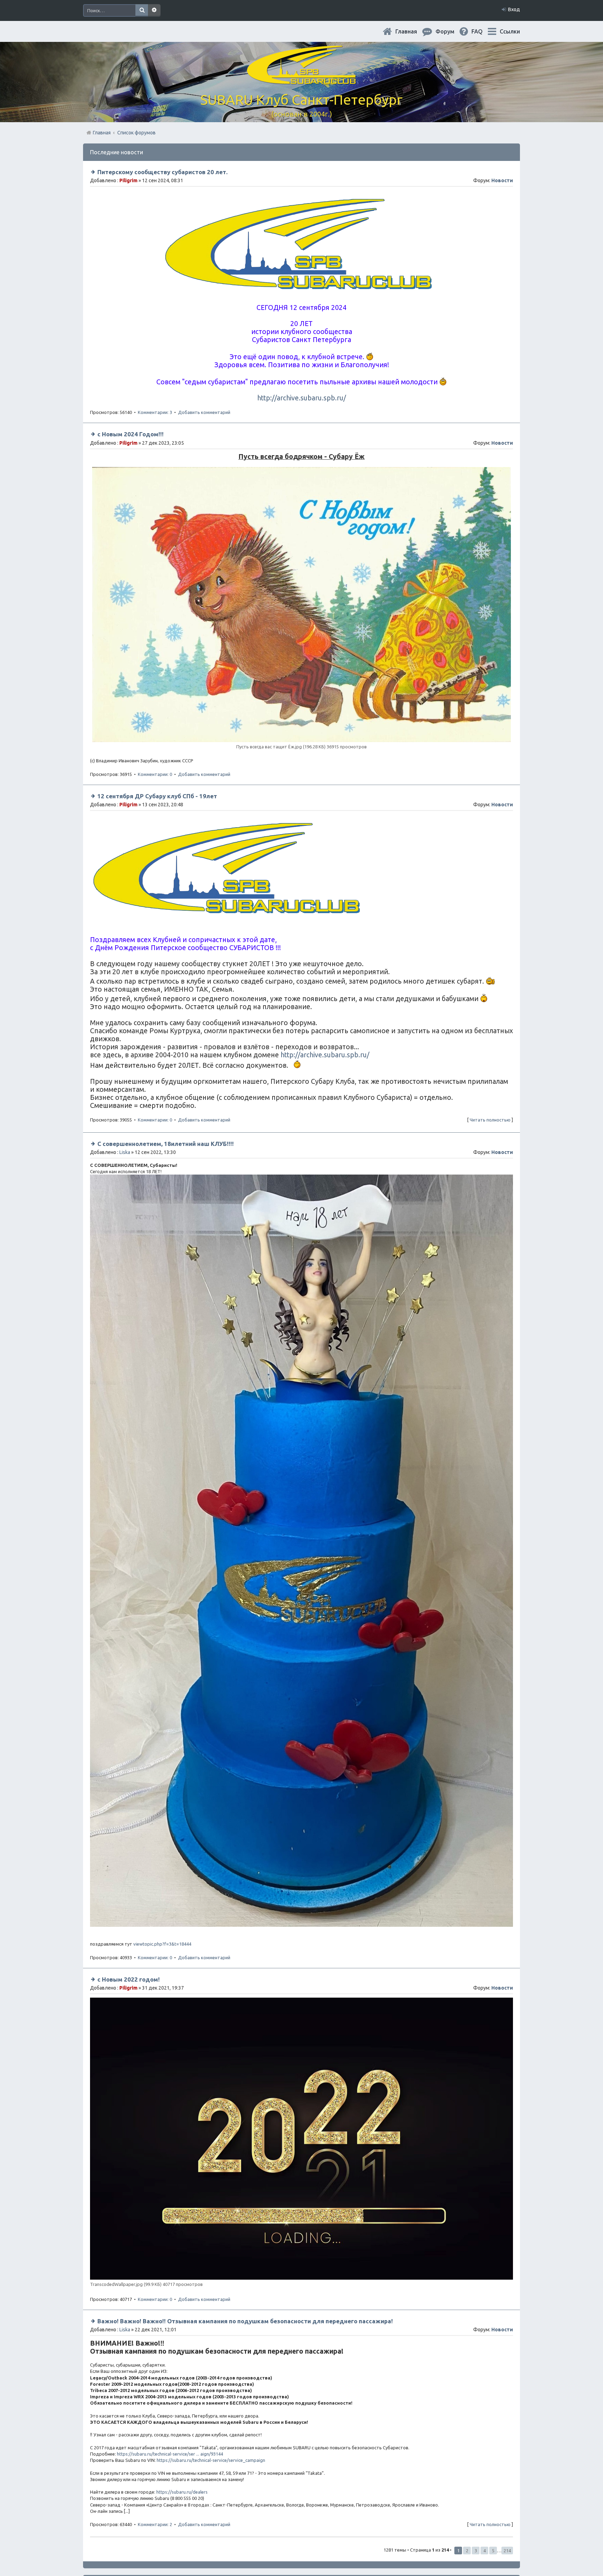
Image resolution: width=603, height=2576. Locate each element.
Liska (125, 1152)
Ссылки (510, 31)
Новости (502, 180)
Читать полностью (490, 1120)
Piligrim (128, 180)
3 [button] (476, 2551)
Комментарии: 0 (155, 774)
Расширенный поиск (154, 10)
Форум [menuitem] (451, 31)
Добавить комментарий (204, 412)
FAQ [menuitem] (483, 31)
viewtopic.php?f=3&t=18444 (162, 1944)
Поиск (142, 10)
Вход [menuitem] (514, 9)
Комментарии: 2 (155, 2524)
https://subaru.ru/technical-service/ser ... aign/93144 (170, 2454)
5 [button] (493, 2551)
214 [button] (507, 2551)
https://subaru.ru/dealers (182, 2492)
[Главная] (301, 80)
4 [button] (485, 2551)
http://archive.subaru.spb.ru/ (301, 398)
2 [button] (467, 2551)
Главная (412, 31)
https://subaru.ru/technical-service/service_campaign (211, 2460)
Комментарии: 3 (155, 412)
